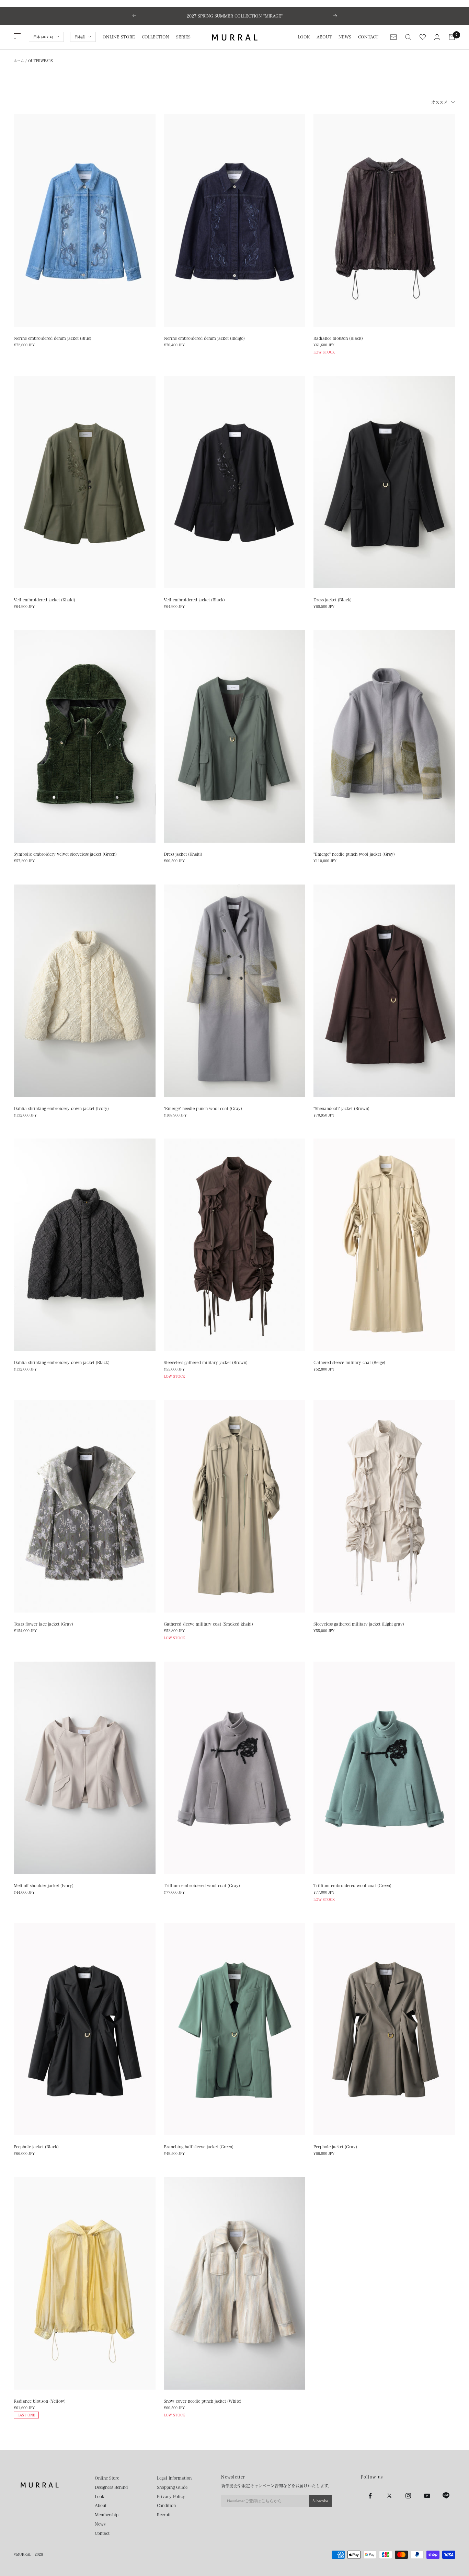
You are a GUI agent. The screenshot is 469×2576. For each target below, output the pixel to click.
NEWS (345, 37)
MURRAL (24, 2554)
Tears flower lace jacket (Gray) (43, 1624)
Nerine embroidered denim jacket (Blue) (53, 338)
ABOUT (324, 37)
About (101, 2505)
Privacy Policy (171, 2496)
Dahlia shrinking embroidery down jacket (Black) (62, 1362)
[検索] (408, 37)
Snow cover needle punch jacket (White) (203, 2401)
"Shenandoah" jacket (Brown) (341, 1108)
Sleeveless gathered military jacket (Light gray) (359, 1624)
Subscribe (320, 2501)
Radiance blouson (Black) (338, 338)
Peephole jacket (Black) (36, 2147)
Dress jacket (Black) (333, 600)
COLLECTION (156, 37)
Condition (166, 2505)
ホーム (19, 61)
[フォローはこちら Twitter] (389, 2496)
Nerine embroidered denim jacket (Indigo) (204, 338)
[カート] (452, 37)
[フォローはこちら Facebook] (370, 2496)
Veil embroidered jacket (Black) (194, 600)
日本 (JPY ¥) (43, 37)
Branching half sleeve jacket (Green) (199, 2147)
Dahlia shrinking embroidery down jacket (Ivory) (61, 1108)
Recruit (164, 2515)
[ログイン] (437, 37)
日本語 (80, 37)
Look (100, 2496)
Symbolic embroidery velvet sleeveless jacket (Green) (65, 854)
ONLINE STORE (119, 37)
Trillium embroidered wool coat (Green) (352, 1885)
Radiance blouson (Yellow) (40, 2401)
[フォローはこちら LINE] (446, 2496)
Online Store (107, 2478)
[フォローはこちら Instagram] (408, 2496)
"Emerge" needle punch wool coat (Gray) (203, 1108)
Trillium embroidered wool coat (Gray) (202, 1885)
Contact (102, 2533)
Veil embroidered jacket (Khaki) (44, 600)
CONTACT (368, 37)
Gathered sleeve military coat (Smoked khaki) (208, 1624)
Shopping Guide (172, 2487)
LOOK (304, 37)
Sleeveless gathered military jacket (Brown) (206, 1362)
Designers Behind (111, 2487)
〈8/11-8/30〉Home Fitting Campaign (235, 16)
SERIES (183, 37)
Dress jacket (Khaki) (183, 854)
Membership (107, 2515)
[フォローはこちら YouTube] (427, 2496)
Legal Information (174, 2478)
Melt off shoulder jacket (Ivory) (44, 1885)
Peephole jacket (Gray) (335, 2147)
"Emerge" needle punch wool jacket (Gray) (354, 854)
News (100, 2524)
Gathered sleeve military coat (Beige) (349, 1362)
